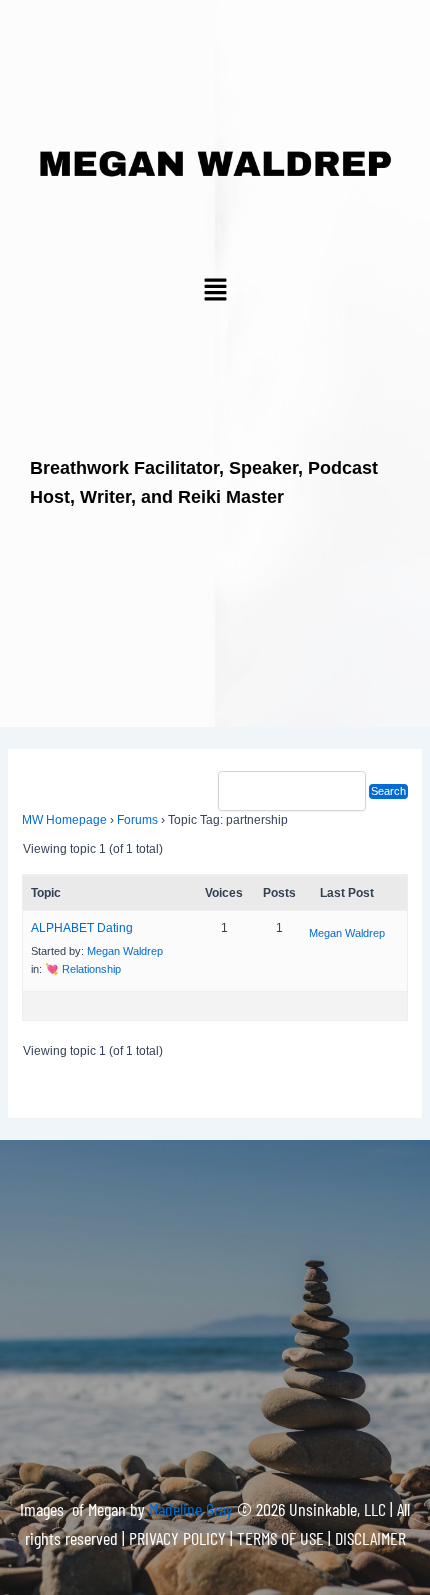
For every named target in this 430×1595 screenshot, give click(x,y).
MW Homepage (64, 820)
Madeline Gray (193, 1509)
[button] (215, 291)
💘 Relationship (83, 969)
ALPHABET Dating (82, 928)
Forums (137, 820)
